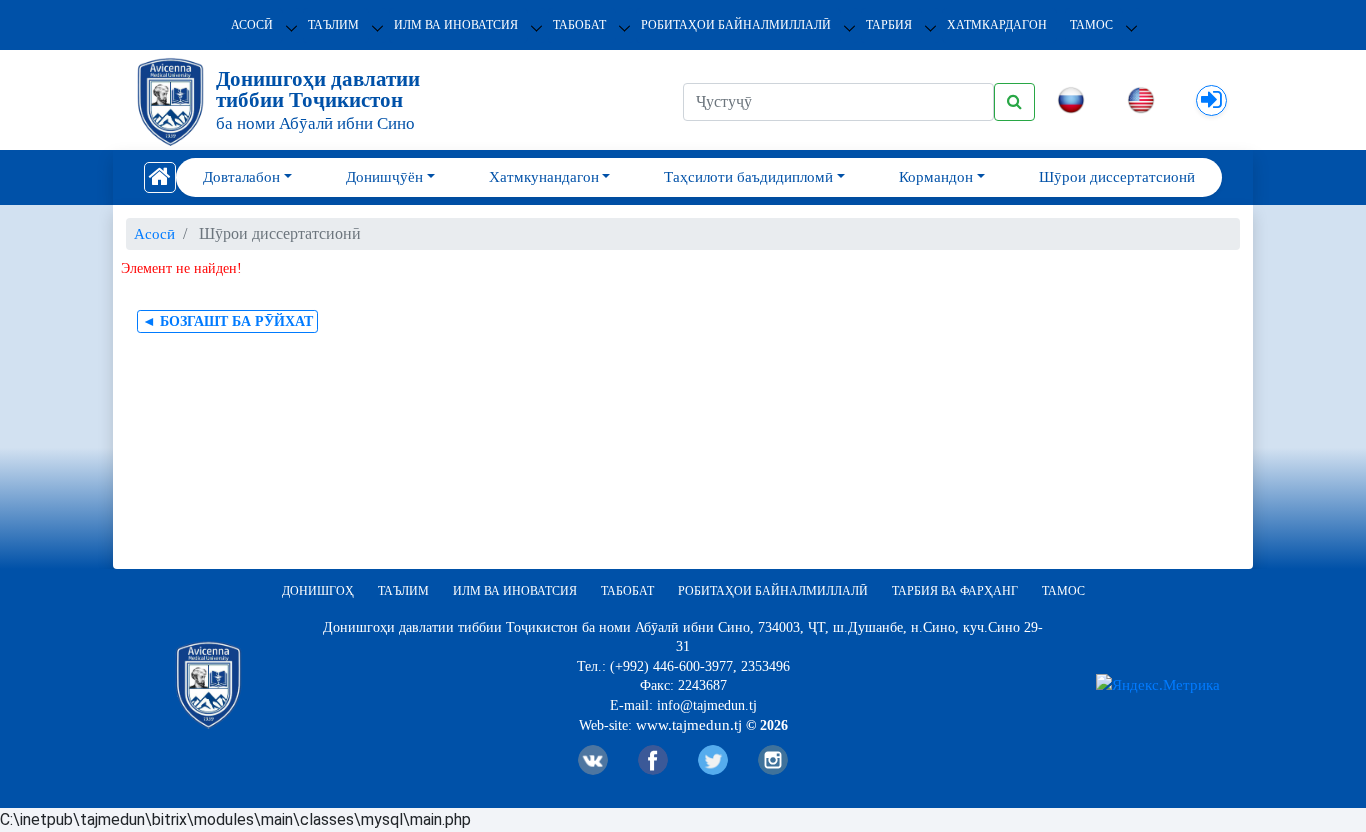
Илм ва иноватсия (456, 25)
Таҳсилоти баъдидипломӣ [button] (748, 177)
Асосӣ (252, 25)
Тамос (1091, 25)
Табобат (579, 25)
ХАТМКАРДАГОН (997, 25)
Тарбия (889, 25)
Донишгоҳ (318, 591)
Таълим (333, 25)
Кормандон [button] (936, 177)
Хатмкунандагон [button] (544, 177)
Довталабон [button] (241, 177)
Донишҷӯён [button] (384, 177)
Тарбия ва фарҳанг (955, 591)
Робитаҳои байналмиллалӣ (736, 25)
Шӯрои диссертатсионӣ (1117, 177)
